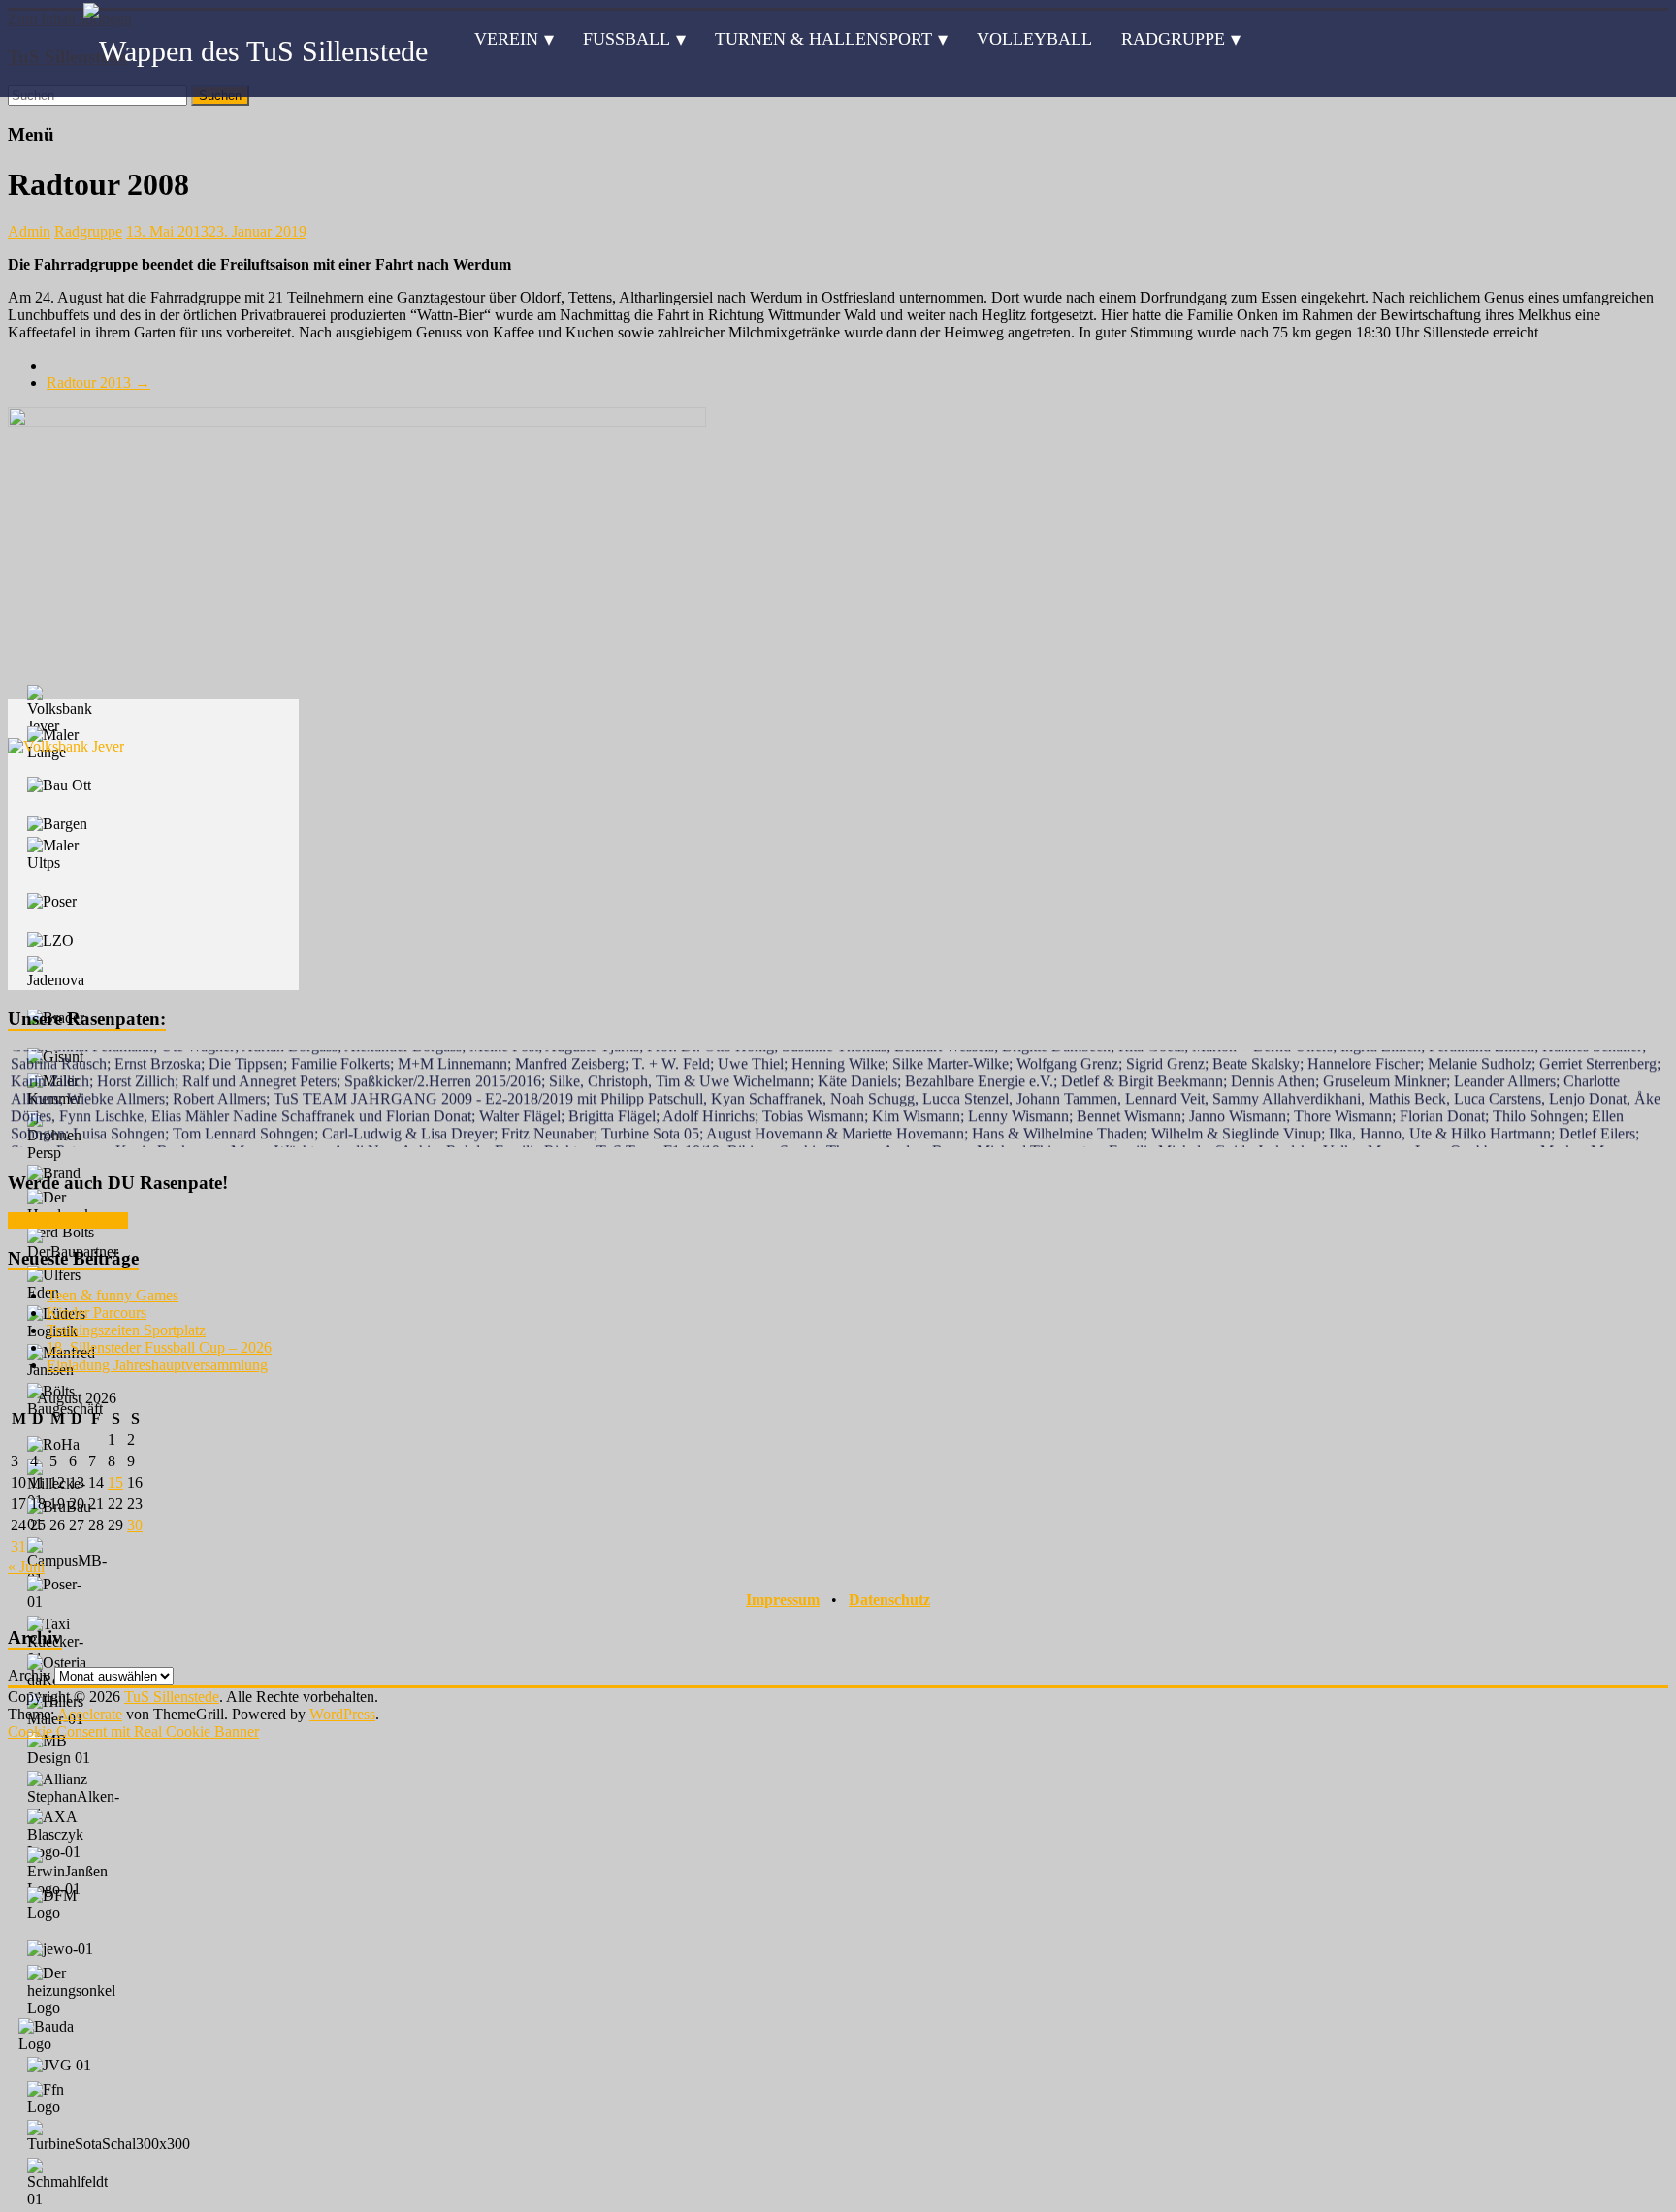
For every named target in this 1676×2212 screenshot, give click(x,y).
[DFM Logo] (62, 1905)
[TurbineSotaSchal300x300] (109, 2136)
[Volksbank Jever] (62, 710)
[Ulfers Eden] (62, 1284)
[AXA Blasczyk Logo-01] (62, 1835)
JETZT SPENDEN (68, 1220)
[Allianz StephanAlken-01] (73, 1797)
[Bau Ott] (59, 785)
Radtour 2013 (98, 383)
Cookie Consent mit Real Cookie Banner (133, 1731)
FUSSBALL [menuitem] (627, 39)
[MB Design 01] (62, 1749)
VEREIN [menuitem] (506, 39)
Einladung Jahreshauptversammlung (157, 1365)
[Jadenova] (62, 973)
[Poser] (52, 902)
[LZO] (50, 941)
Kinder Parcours (97, 1313)
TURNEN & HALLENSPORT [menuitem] (823, 39)
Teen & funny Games (113, 1295)
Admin (29, 231)
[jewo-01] (60, 1949)
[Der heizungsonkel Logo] (71, 1991)
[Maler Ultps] (62, 854)
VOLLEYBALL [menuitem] (1034, 39)
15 (115, 1482)
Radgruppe (88, 231)
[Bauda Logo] (57, 2036)
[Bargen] (57, 824)
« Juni (26, 1567)
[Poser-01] (62, 1593)
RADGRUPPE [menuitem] (1173, 39)
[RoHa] (53, 1445)
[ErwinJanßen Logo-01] (67, 1873)
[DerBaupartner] (73, 1244)
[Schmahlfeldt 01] (67, 2183)
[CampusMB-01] (67, 1562)
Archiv (29, 1675)
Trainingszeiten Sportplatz (126, 1330)
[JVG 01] (59, 2066)
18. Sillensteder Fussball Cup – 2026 (159, 1347)
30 (135, 1525)
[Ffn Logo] (62, 2099)
